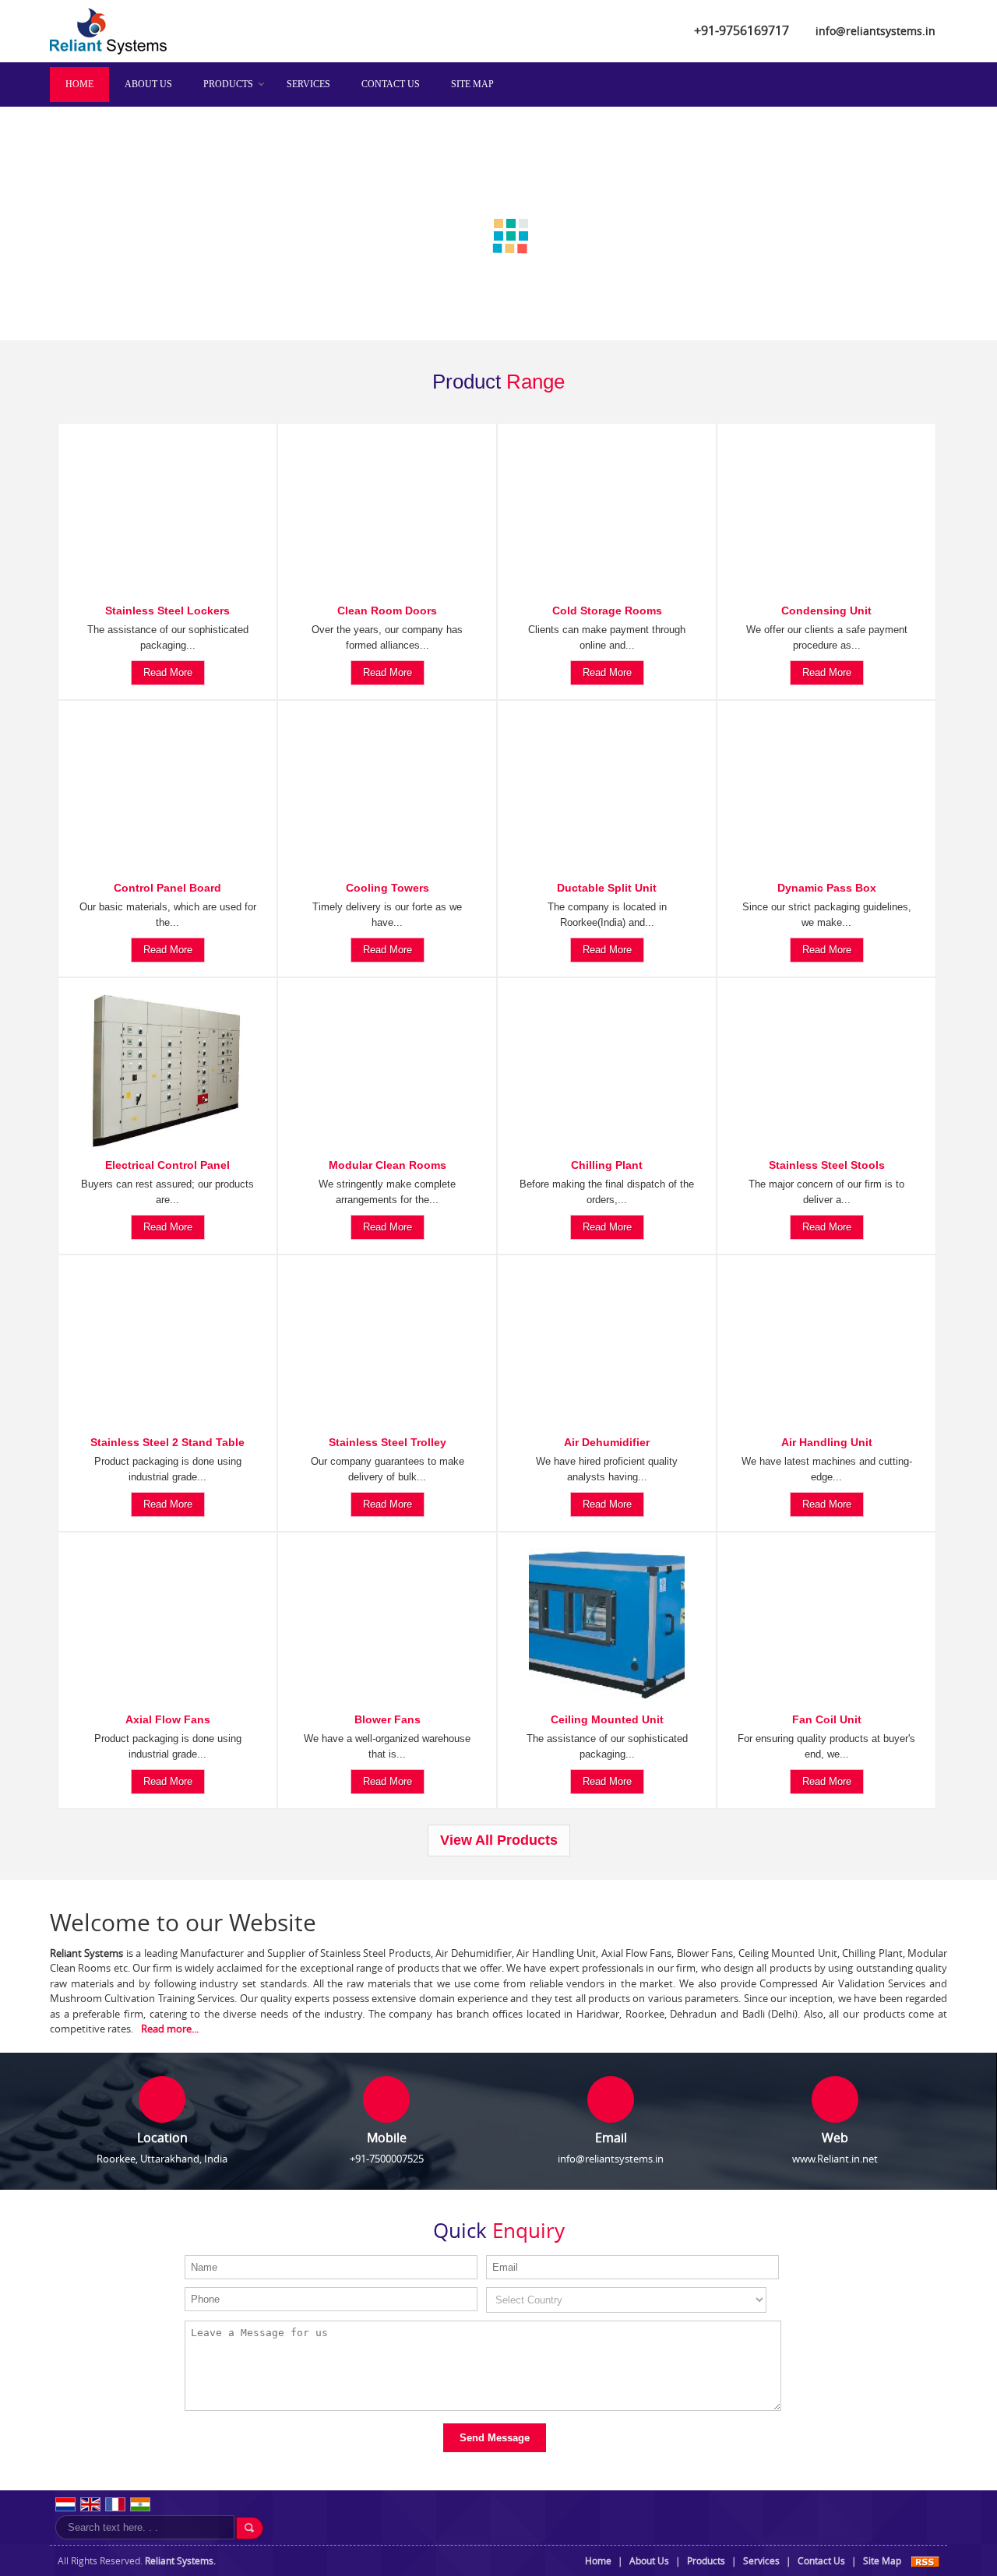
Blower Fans (388, 1719)
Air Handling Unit (827, 1441)
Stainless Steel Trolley (388, 1441)
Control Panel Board (167, 887)
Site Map (472, 84)
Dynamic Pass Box (827, 887)
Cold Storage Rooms (607, 610)
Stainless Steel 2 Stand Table (167, 1441)
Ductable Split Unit (607, 887)
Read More (168, 672)
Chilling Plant (607, 1164)
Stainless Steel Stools (827, 1164)
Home (79, 84)
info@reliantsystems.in (875, 31)
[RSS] (925, 2561)
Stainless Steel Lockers (167, 610)
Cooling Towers (388, 887)
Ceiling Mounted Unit (607, 1719)
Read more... (170, 2029)
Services (308, 84)
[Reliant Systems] (108, 51)
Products (228, 84)
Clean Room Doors (387, 610)
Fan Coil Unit (827, 1719)
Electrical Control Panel (167, 1164)
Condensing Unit (826, 610)
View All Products (499, 1840)
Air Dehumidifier (607, 1441)
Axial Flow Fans (168, 1719)
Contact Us (391, 84)
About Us (148, 84)
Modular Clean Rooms (388, 1164)
